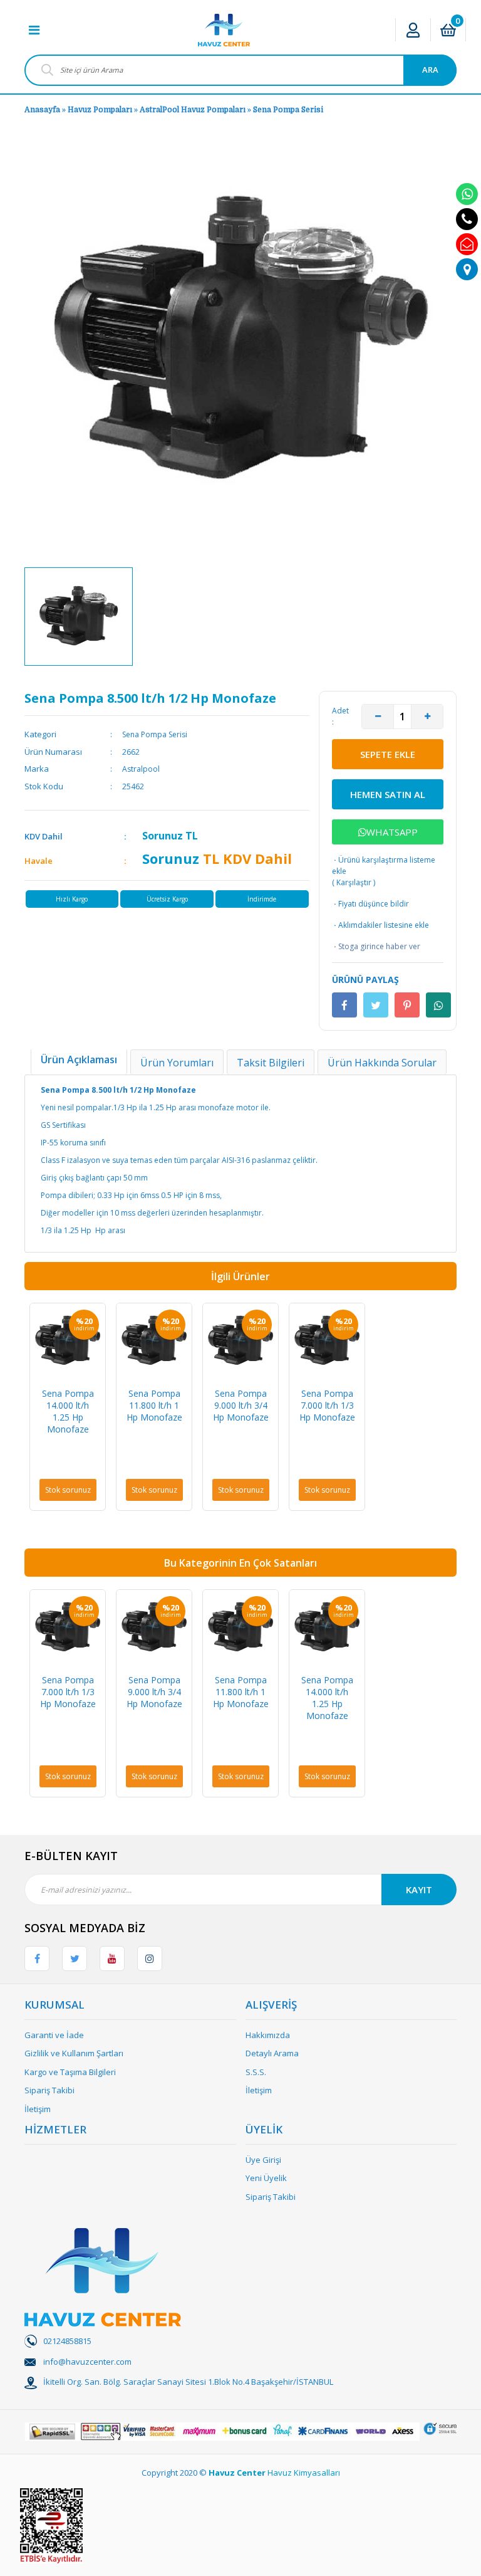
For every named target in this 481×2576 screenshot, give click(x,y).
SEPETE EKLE (388, 754)
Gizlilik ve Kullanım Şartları (74, 2053)
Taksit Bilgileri (271, 1063)
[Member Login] (413, 30)
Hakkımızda (268, 2035)
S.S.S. (256, 2072)
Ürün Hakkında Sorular (382, 1063)
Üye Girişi (263, 2160)
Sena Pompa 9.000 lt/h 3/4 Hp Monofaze (241, 1405)
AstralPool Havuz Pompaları (193, 110)
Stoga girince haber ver (376, 946)
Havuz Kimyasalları (304, 2473)
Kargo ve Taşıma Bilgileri (70, 2072)
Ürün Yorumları (177, 1063)
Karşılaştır (354, 882)
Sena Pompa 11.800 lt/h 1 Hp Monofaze (154, 1405)
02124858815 (67, 2341)
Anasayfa (42, 110)
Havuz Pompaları (100, 110)
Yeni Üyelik (266, 2178)
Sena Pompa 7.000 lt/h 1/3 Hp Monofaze (327, 1405)
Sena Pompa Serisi (288, 110)
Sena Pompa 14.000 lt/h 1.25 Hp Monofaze (68, 1411)
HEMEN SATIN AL (388, 794)
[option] (79, 617)
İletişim (38, 2109)
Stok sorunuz (68, 1490)
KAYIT (419, 1890)
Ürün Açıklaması (79, 1059)
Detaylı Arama (272, 2053)
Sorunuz (163, 836)
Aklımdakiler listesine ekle (380, 925)
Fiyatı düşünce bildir (370, 904)
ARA (430, 70)
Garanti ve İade (54, 2035)
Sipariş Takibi (49, 2090)
